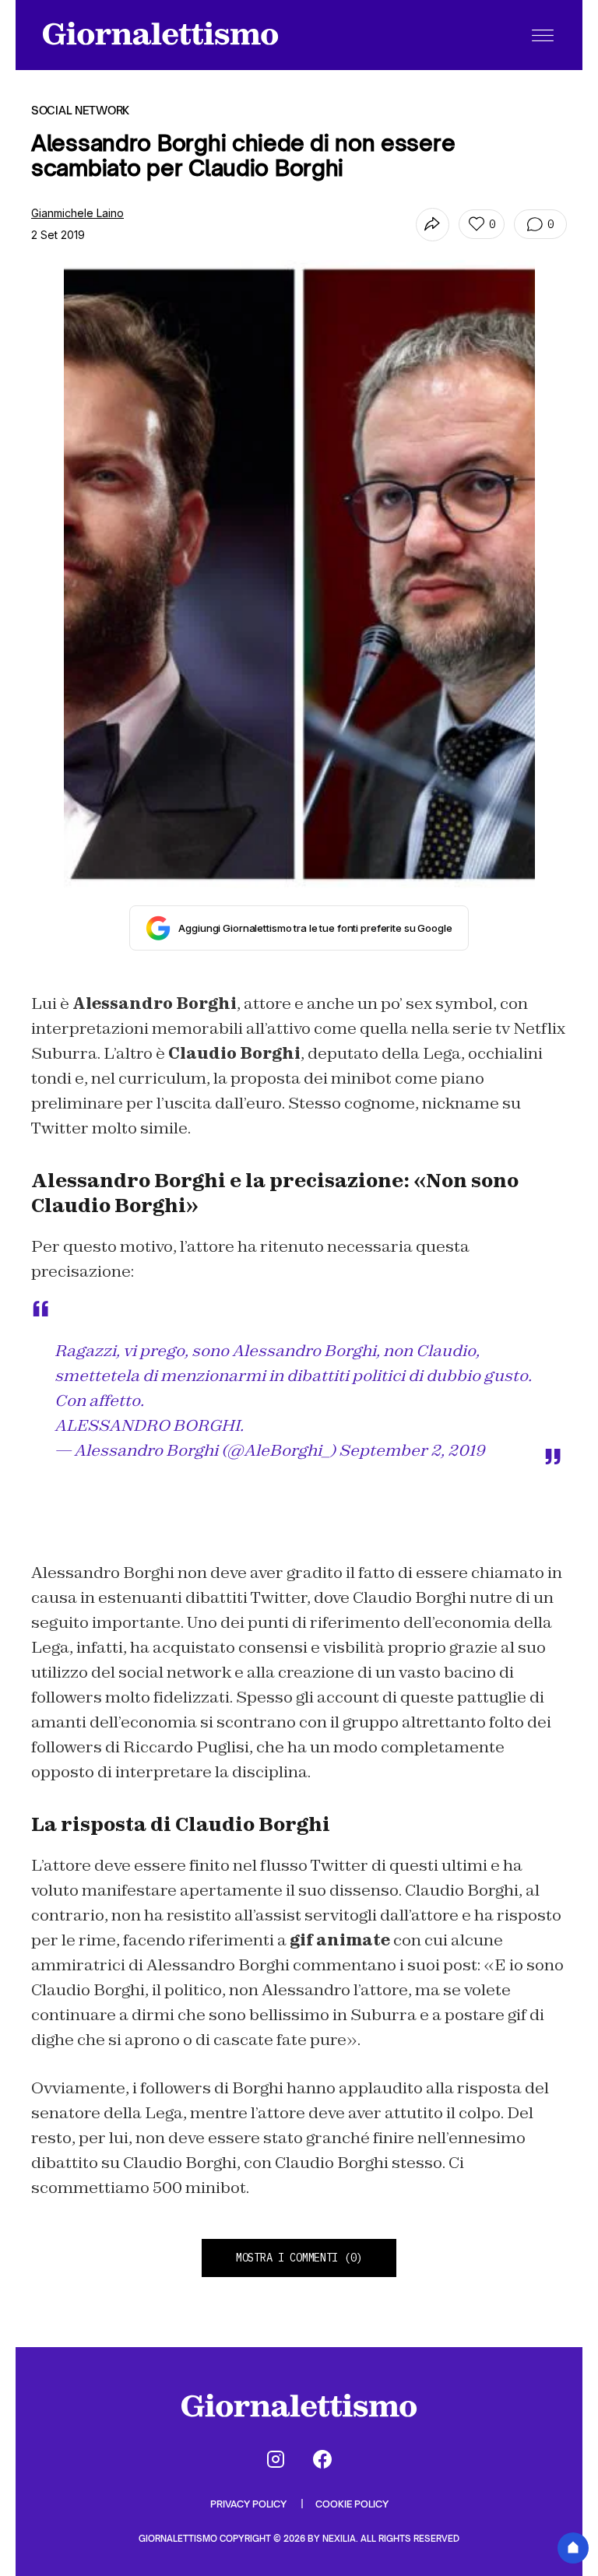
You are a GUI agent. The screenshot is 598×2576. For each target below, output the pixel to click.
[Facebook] (322, 2459)
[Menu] (543, 35)
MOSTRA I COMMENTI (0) (299, 2258)
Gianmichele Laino (77, 213)
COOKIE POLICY (352, 2504)
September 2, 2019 (412, 1450)
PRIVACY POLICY (250, 2504)
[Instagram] (276, 2459)
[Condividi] (433, 225)
